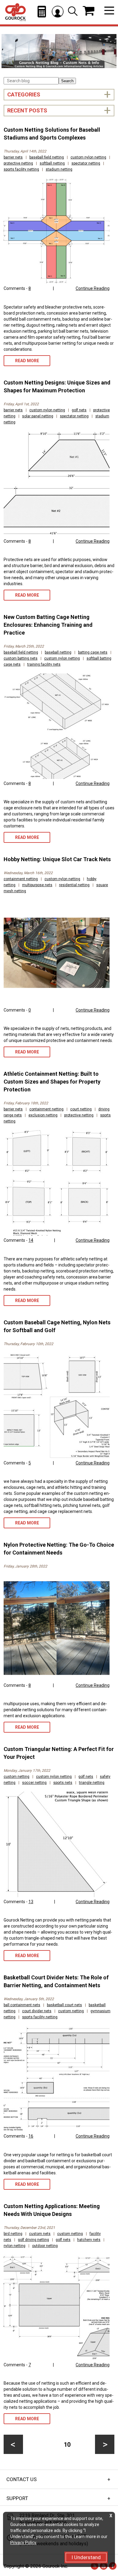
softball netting (52, 163)
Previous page (13, 2444)
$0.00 (88, 11)
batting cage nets (93, 652)
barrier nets (13, 157)
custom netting (16, 1777)
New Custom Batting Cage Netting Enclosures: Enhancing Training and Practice (48, 625)
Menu (109, 11)
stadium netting (59, 169)
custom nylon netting (88, 157)
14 (31, 1240)
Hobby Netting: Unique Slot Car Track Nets (57, 859)
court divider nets (37, 2011)
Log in (58, 12)
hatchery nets (89, 2240)
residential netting (74, 885)
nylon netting (15, 2246)
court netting (81, 1109)
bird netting (13, 2234)
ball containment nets (22, 2005)
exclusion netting (43, 1115)
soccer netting (34, 1783)
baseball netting (58, 652)
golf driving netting (33, 2240)
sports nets (63, 1783)
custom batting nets (21, 658)
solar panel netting (38, 416)
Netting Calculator (42, 12)
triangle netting (92, 1783)
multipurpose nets (37, 885)
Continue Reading (93, 288)
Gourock (16, 12)
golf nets (79, 410)
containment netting (21, 879)
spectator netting (86, 163)
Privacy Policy (23, 2543)
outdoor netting (45, 2246)
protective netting (18, 163)
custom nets (40, 2234)
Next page (105, 2444)
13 (31, 1902)
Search (67, 81)
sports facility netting (21, 169)
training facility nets (44, 664)
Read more (27, 361)
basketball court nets (64, 2005)
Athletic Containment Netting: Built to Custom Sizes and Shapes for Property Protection (52, 1082)
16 (31, 2136)
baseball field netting (47, 157)
